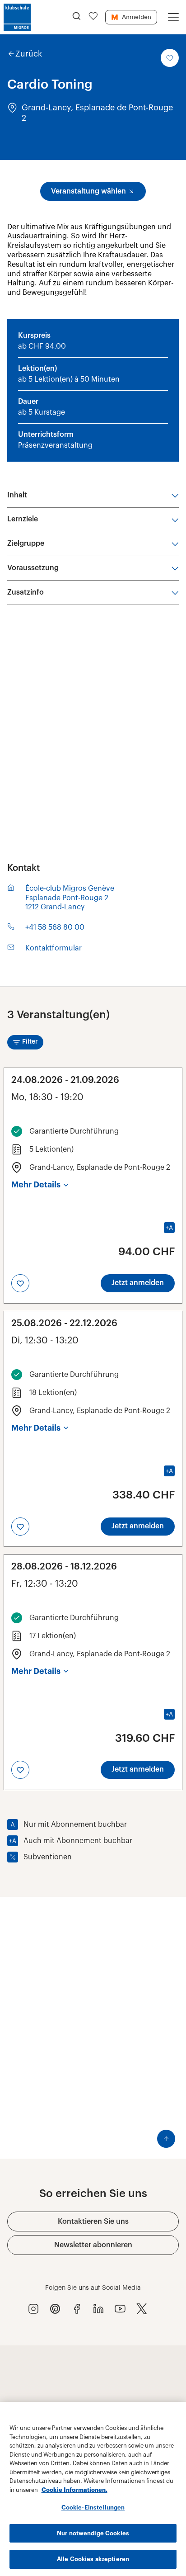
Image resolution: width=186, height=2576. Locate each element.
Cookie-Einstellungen (93, 2507)
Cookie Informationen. (74, 2490)
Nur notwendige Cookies (93, 2533)
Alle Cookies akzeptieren (93, 2559)
